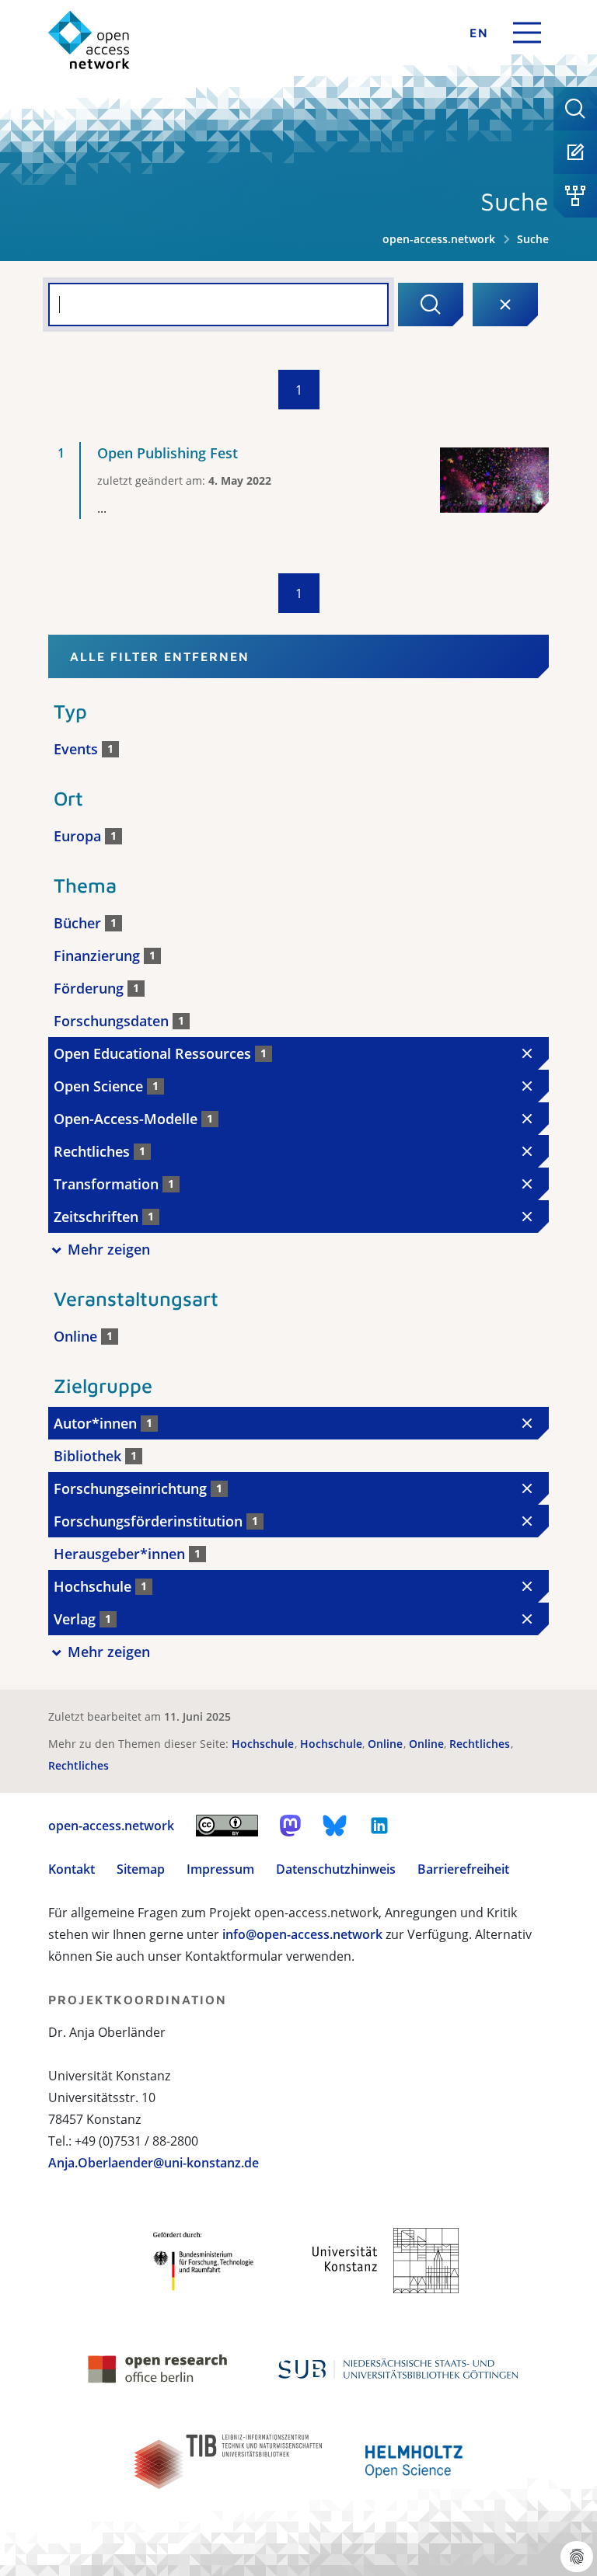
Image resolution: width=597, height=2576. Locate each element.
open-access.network (439, 239)
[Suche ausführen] (431, 305)
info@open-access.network (302, 1934)
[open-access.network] (89, 40)
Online (387, 1744)
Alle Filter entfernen (160, 656)
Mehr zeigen (109, 1249)
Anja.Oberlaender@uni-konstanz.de (154, 2163)
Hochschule (264, 1744)
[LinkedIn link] (379, 1826)
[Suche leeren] (505, 305)
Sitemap (141, 1869)
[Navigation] (527, 33)
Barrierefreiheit (463, 1869)
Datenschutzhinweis (336, 1869)
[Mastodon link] (290, 1826)
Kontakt (72, 1869)
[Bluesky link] (335, 1826)
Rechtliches (481, 1744)
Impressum (220, 1869)
